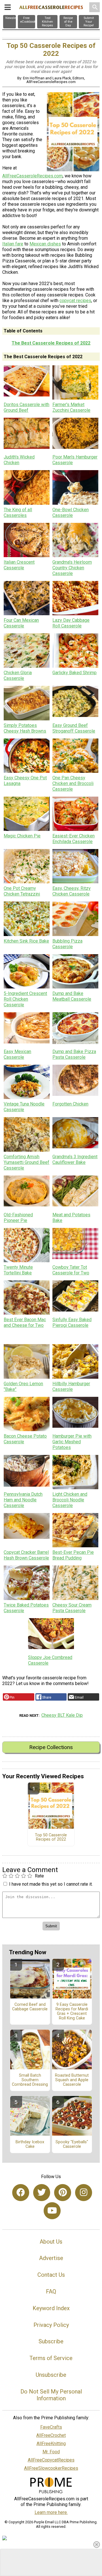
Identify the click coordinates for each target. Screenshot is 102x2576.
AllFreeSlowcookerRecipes (51, 2468)
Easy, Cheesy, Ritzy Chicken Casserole (72, 891)
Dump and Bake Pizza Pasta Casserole (74, 1054)
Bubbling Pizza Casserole (67, 944)
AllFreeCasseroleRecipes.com (32, 176)
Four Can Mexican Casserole (21, 623)
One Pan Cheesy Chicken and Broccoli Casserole (73, 783)
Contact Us (51, 2275)
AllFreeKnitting (51, 2444)
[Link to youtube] (52, 2211)
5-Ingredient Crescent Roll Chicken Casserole (25, 999)
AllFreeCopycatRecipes (51, 2460)
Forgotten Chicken (70, 1104)
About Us (51, 2242)
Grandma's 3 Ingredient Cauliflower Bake (75, 1159)
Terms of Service (51, 2358)
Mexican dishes (45, 244)
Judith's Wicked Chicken (19, 460)
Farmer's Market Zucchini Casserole (71, 407)
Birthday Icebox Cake (30, 2144)
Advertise (51, 2258)
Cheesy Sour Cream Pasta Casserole (72, 1608)
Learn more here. (51, 2512)
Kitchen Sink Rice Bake (26, 941)
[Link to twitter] (42, 2193)
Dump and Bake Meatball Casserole (72, 996)
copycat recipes (75, 301)
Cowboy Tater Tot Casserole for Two (71, 1270)
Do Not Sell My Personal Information (51, 2395)
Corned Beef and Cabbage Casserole (30, 2007)
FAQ (51, 2291)
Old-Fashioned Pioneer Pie (18, 1218)
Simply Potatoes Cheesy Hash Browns (25, 728)
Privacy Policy (51, 2325)
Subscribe (51, 2341)
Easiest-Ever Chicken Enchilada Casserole (74, 839)
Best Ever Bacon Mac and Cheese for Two (25, 1322)
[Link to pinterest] (63, 2193)
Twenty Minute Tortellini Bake (18, 1270)
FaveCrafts (51, 2427)
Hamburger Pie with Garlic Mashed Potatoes (72, 1442)
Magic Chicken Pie (22, 836)
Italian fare (13, 244)
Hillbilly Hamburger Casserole (71, 1386)
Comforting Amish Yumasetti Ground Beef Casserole (26, 1162)
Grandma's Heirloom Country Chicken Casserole (72, 568)
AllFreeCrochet (51, 2435)
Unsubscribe (51, 2375)
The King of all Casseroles (18, 513)
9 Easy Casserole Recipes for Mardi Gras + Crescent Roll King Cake (72, 2011)
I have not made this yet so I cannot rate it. (51, 1884)
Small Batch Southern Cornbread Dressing (30, 2080)
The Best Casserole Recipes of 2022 (51, 343)
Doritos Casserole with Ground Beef (26, 407)
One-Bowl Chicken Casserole (71, 513)
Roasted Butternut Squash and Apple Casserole (72, 2080)
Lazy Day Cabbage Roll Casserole (71, 623)
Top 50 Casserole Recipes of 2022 (51, 1837)
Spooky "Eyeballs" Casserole (72, 2144)
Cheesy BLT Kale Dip (62, 1715)
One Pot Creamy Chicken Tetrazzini (22, 891)
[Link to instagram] (84, 2193)
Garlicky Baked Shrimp (75, 673)
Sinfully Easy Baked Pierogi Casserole (72, 1322)
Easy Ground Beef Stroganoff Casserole (74, 728)
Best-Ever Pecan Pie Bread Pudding (73, 1555)
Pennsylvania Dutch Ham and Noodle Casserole (23, 1500)
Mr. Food (51, 2452)
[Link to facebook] (21, 2193)
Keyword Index (51, 2308)
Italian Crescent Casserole (19, 565)
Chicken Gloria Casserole (18, 675)
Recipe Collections (51, 1747)
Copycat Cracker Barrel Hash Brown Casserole (26, 1555)
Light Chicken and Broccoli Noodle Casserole (70, 1500)
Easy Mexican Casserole (17, 1054)
